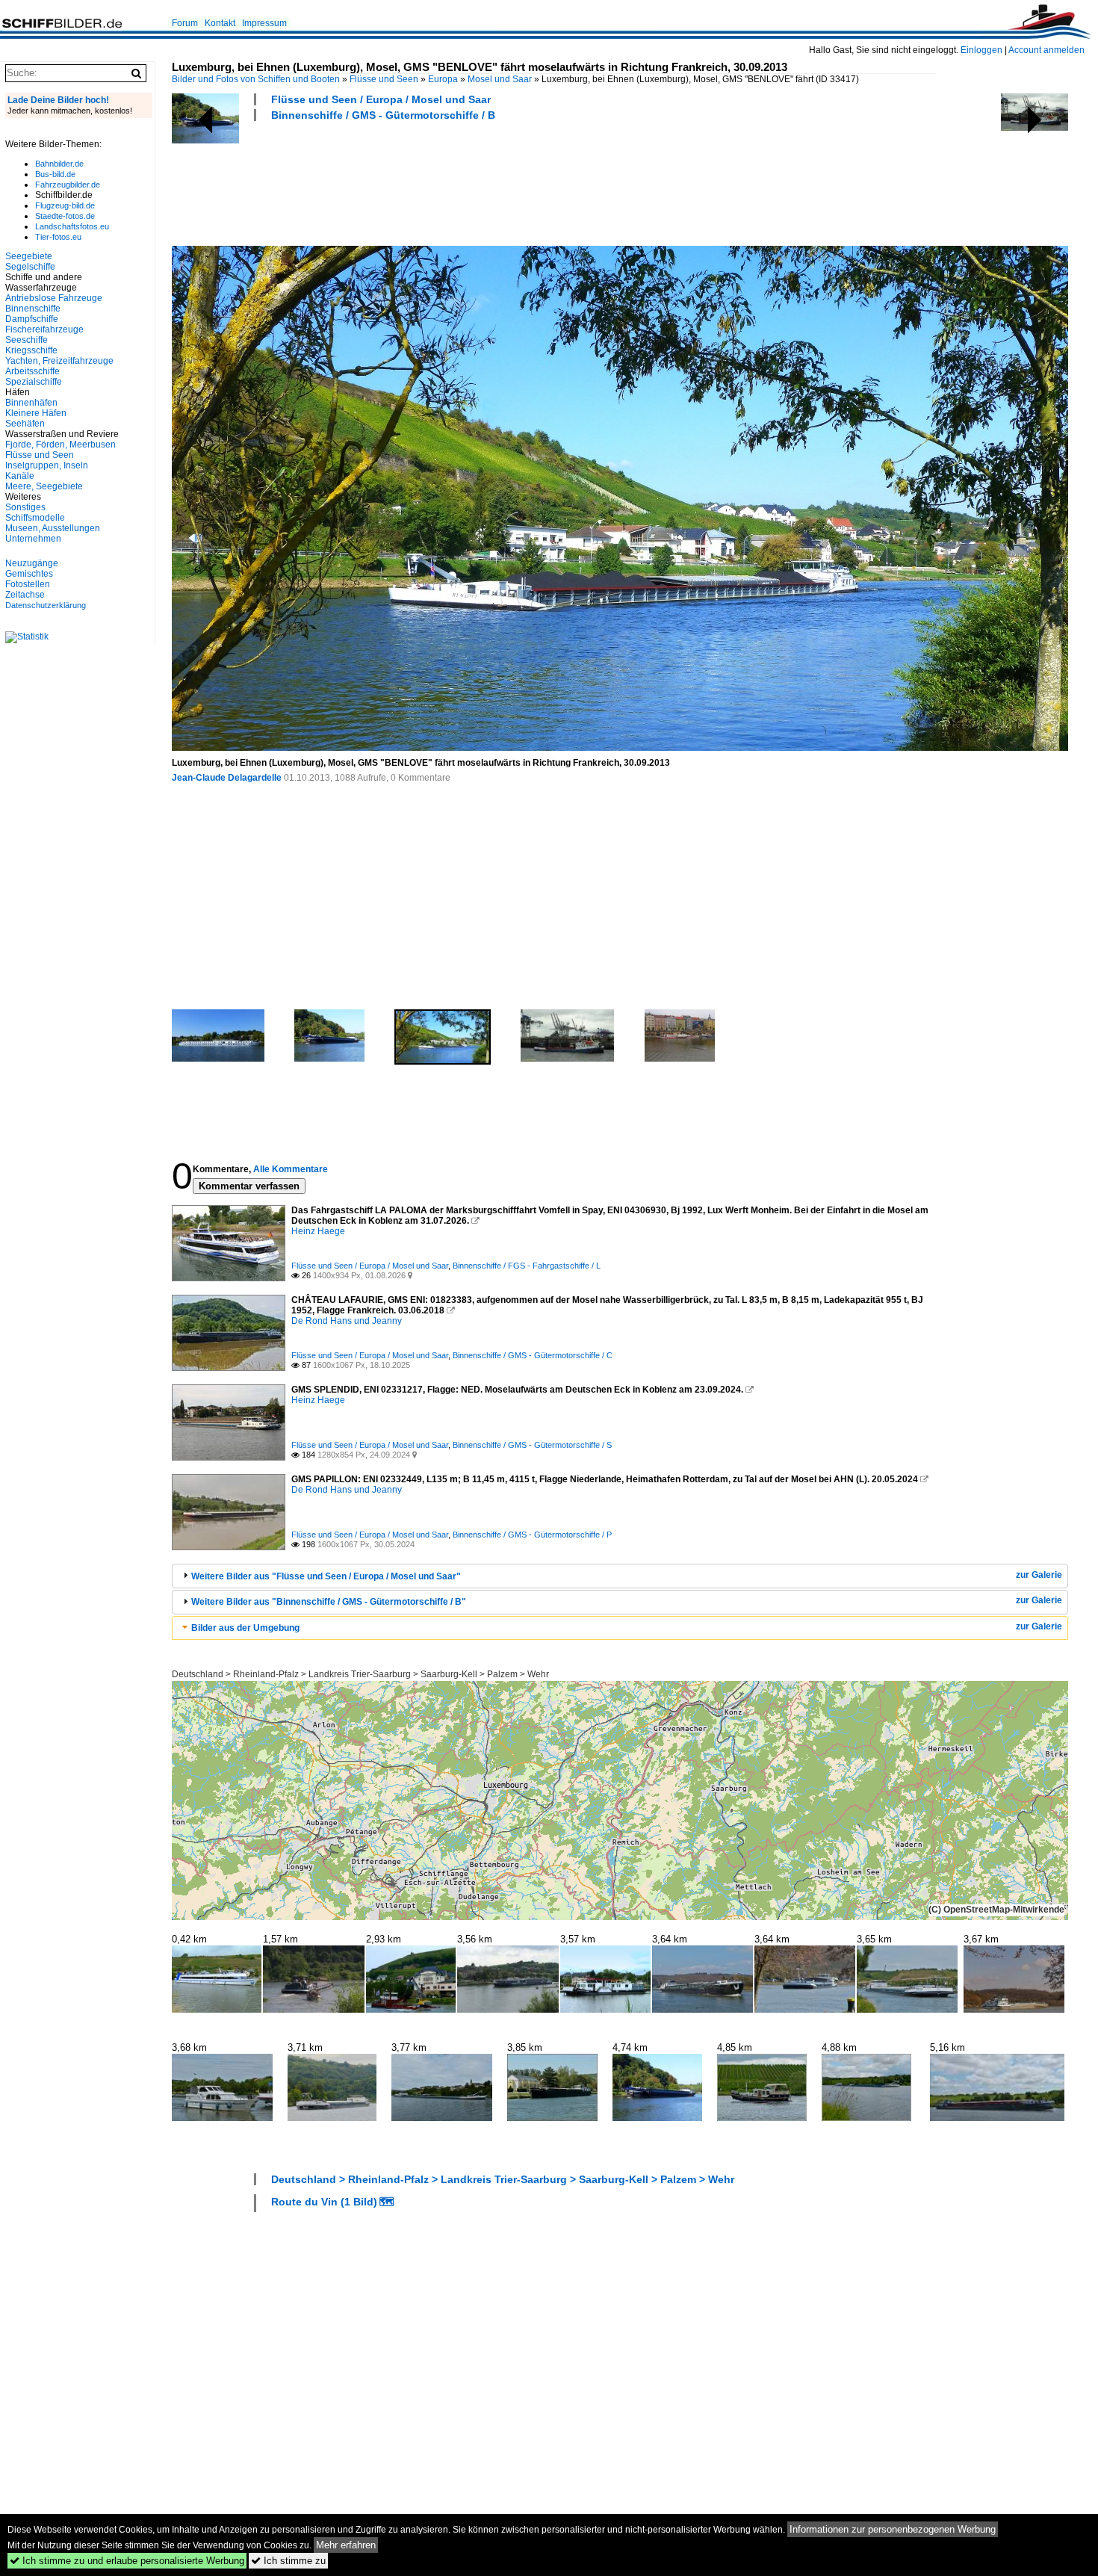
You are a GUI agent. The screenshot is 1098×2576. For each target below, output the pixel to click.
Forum (185, 23)
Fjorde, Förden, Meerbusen (61, 445)
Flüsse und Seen (384, 79)
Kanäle (20, 476)
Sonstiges (25, 507)
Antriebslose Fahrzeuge (54, 298)
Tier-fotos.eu (58, 237)
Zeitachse (25, 595)
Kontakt (220, 23)
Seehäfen (25, 424)
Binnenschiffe (33, 309)
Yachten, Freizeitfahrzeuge (59, 361)
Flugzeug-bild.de (65, 205)
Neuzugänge (32, 563)
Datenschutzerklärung (46, 605)
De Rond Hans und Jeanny (347, 1321)
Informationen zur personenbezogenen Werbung (893, 2529)
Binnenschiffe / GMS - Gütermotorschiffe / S (532, 1445)
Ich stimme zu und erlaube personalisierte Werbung (127, 2561)
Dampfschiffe (32, 319)
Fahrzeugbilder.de (68, 185)
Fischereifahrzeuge (44, 329)
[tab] (620, 1576)
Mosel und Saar (500, 79)
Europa (443, 79)
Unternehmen (33, 539)
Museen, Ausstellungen (53, 528)
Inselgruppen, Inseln (47, 465)
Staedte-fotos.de (65, 216)
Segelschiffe (30, 267)
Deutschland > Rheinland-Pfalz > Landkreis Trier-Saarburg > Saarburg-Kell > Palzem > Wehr (360, 1674)
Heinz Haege (318, 1231)
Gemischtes (29, 574)
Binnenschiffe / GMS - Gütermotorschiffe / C (533, 1355)
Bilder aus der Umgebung (245, 1628)
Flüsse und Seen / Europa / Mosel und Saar (381, 99)
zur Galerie (1039, 1575)
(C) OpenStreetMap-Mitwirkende (996, 1910)
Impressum (264, 23)
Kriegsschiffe (31, 350)
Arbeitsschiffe (32, 371)
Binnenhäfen (31, 403)
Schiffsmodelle (35, 518)
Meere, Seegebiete (44, 486)
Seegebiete (29, 256)
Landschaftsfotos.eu (72, 226)
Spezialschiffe (34, 382)
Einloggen (981, 50)
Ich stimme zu (288, 2561)
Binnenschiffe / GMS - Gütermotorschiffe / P (532, 1535)
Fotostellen (28, 584)
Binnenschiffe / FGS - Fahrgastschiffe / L (527, 1266)
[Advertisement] (444, 182)
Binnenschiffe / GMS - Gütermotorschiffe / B (383, 115)
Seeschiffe (27, 340)
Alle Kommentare (291, 1169)
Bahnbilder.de (59, 164)
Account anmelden (1046, 50)
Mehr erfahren (346, 2545)
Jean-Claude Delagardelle (227, 778)
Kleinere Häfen (36, 413)
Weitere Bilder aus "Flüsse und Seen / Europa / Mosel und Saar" (326, 1576)
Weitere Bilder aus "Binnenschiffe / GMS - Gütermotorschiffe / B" (329, 1602)
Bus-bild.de (55, 174)
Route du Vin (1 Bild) (324, 2202)
